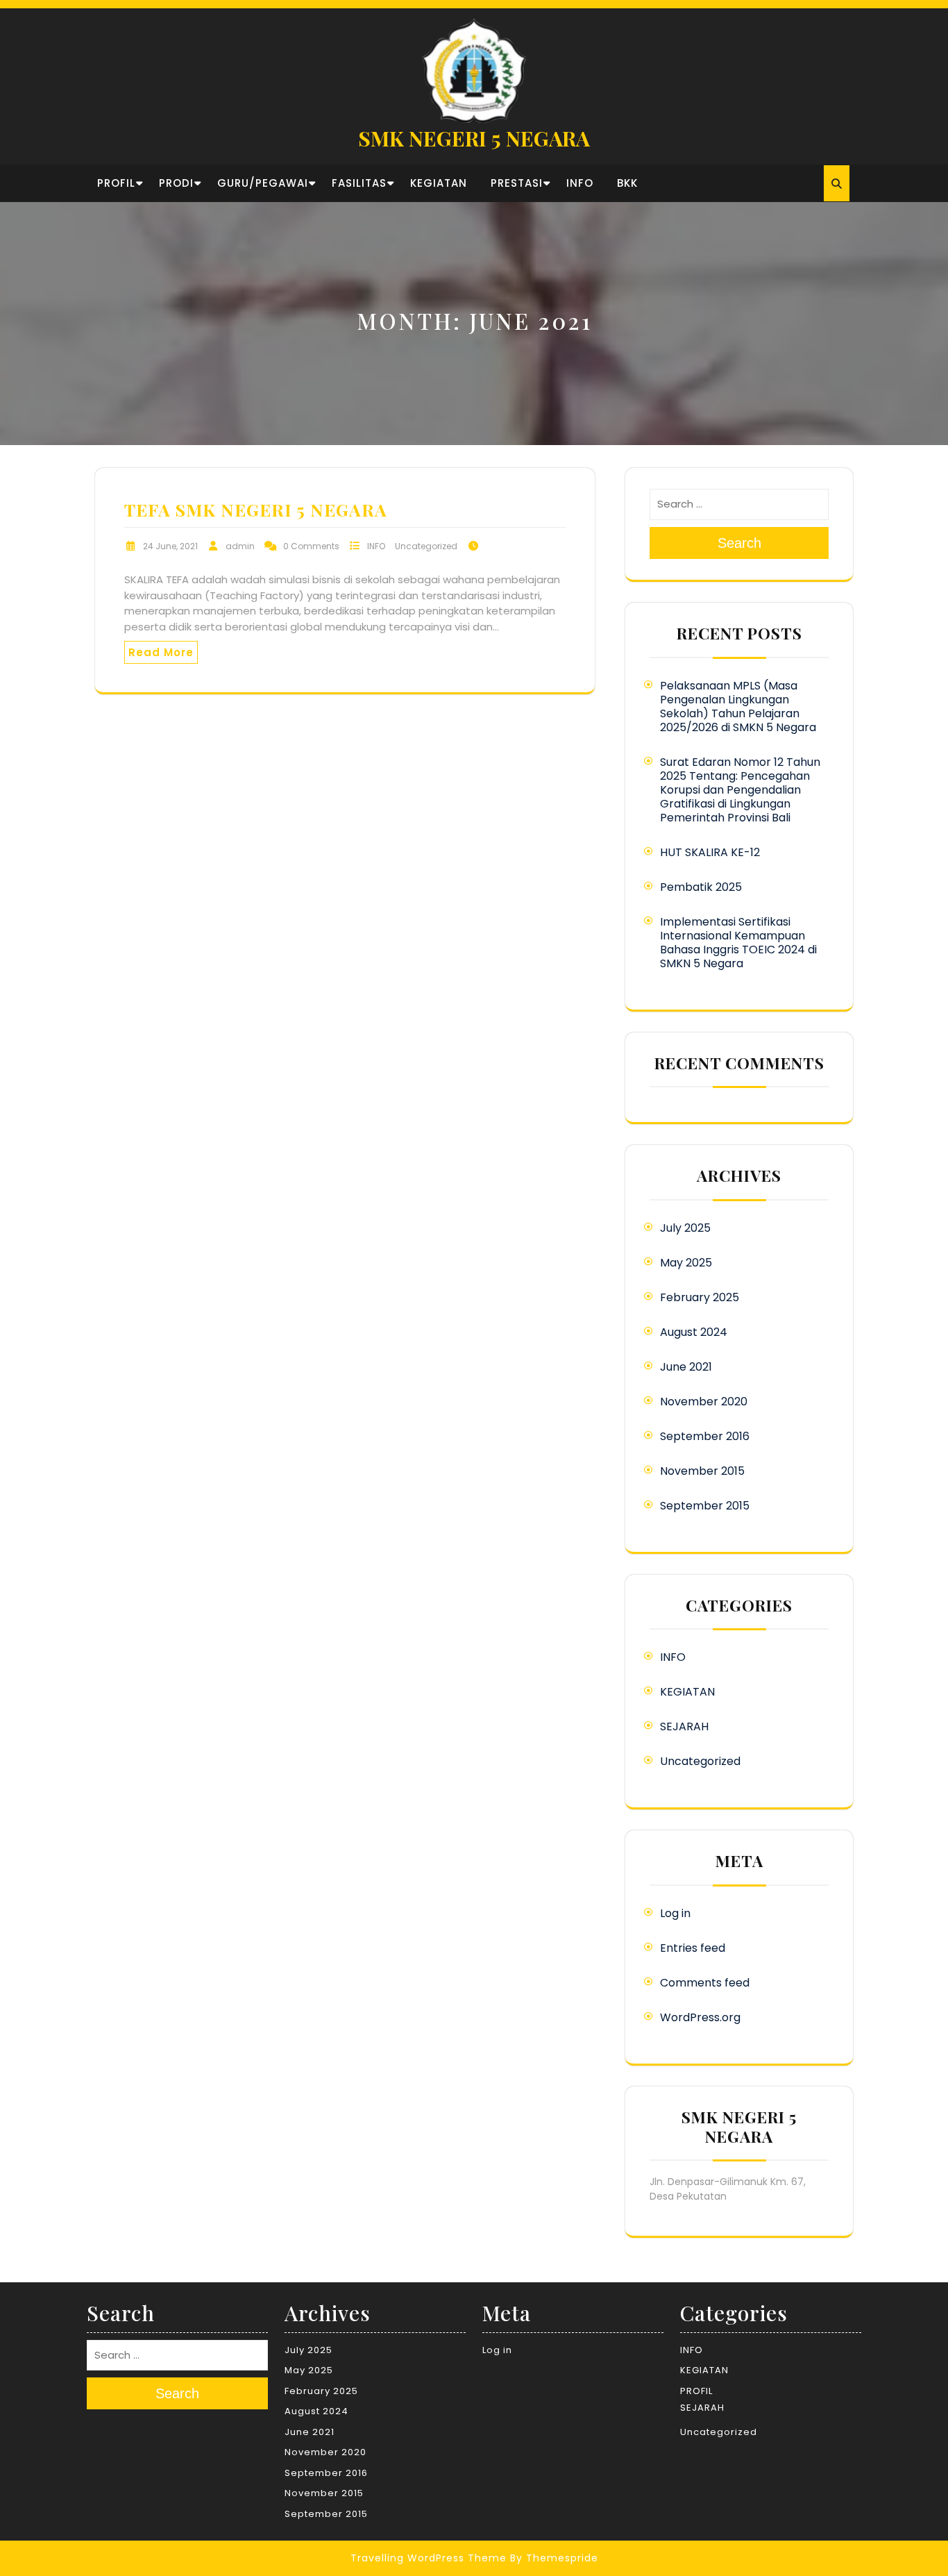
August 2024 (694, 1332)
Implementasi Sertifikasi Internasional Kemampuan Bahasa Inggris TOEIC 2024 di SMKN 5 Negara (738, 943)
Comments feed (705, 1983)
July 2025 (685, 1228)
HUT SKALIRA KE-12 (710, 852)
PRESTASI (517, 183)
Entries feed (693, 1948)
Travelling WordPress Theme (429, 2558)
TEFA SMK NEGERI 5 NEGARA (256, 509)
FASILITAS (359, 183)
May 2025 (686, 1263)
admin (240, 546)
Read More (161, 652)
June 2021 (686, 1367)
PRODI (176, 183)
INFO (580, 183)
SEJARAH (684, 1726)
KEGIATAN (439, 183)
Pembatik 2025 (701, 887)
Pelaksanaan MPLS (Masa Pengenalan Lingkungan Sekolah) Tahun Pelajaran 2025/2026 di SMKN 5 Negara (738, 706)
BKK (627, 183)
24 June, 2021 (170, 546)
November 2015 (702, 1471)
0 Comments (311, 546)
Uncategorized (426, 546)
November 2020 (704, 1402)
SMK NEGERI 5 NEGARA (474, 138)
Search (739, 543)
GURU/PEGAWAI (263, 183)
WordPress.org (700, 2017)
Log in (675, 1913)
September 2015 (705, 1506)
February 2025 (700, 1297)
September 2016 (705, 1436)
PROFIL (116, 183)
